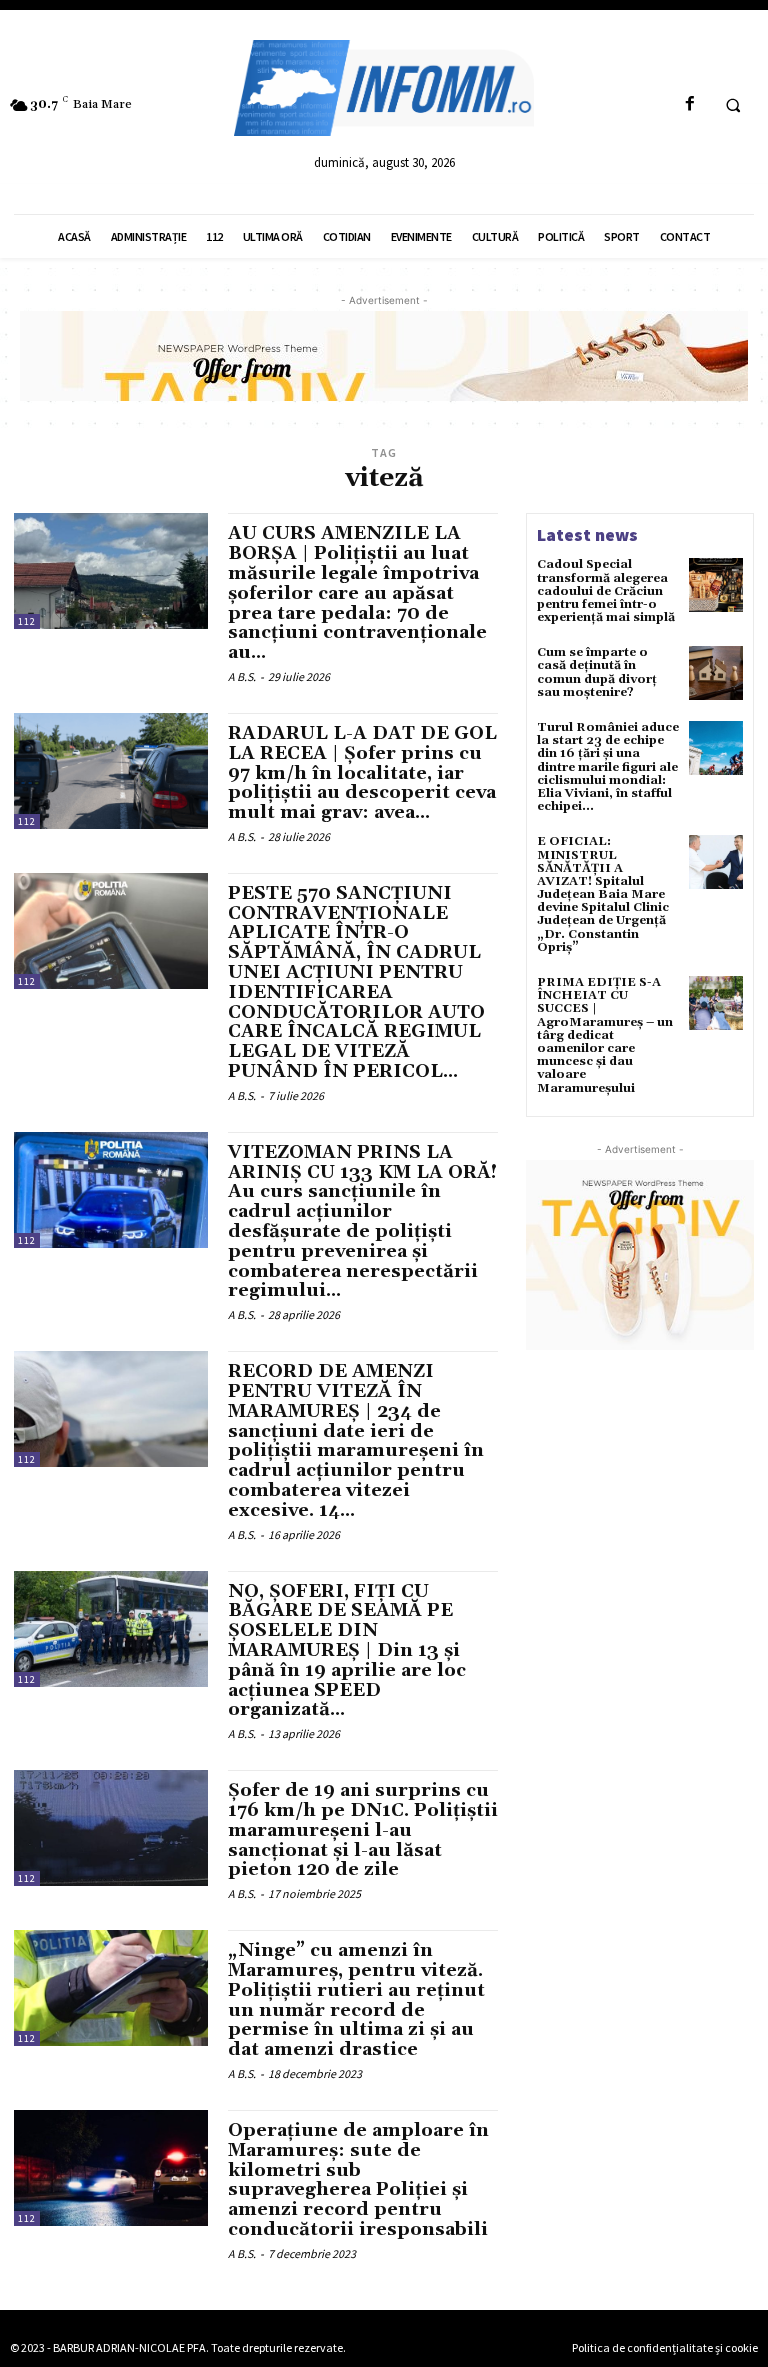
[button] (733, 105)
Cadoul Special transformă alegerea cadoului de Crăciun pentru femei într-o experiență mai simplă (606, 591)
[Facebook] (689, 104)
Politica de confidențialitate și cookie (665, 2347)
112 (27, 621)
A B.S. (242, 676)
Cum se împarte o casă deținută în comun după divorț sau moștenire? (597, 672)
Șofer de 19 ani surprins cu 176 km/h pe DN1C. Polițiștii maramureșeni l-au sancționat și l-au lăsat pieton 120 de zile (363, 1830)
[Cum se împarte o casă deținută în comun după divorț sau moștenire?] (716, 673)
